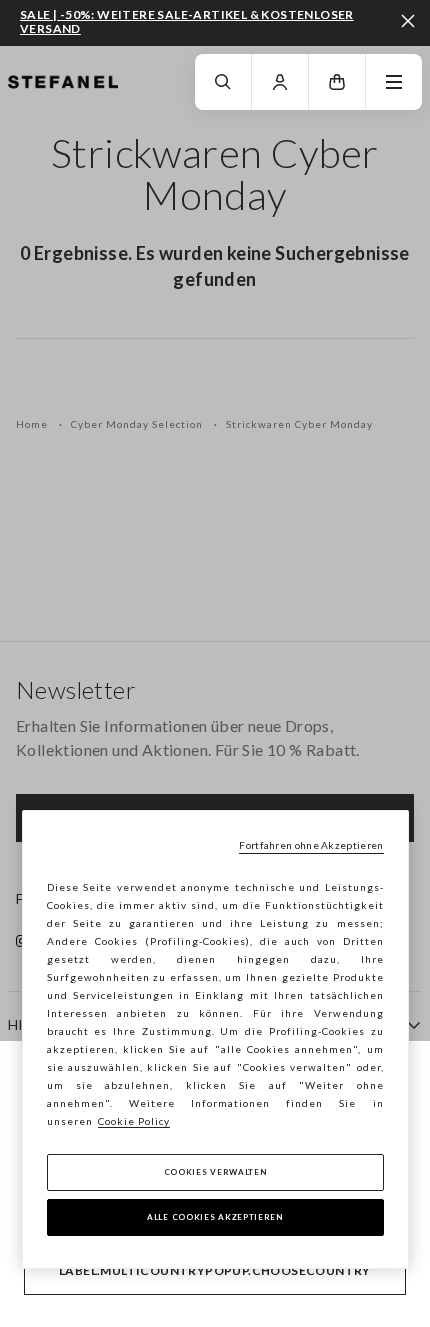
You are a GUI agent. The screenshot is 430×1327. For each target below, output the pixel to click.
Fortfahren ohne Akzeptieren (311, 845)
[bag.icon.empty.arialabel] (337, 82)
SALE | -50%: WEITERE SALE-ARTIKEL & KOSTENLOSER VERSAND (187, 21)
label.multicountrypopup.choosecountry (215, 1270)
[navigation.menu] (394, 82)
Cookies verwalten (215, 1172)
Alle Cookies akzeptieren (215, 1217)
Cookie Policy (134, 1121)
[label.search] (223, 82)
